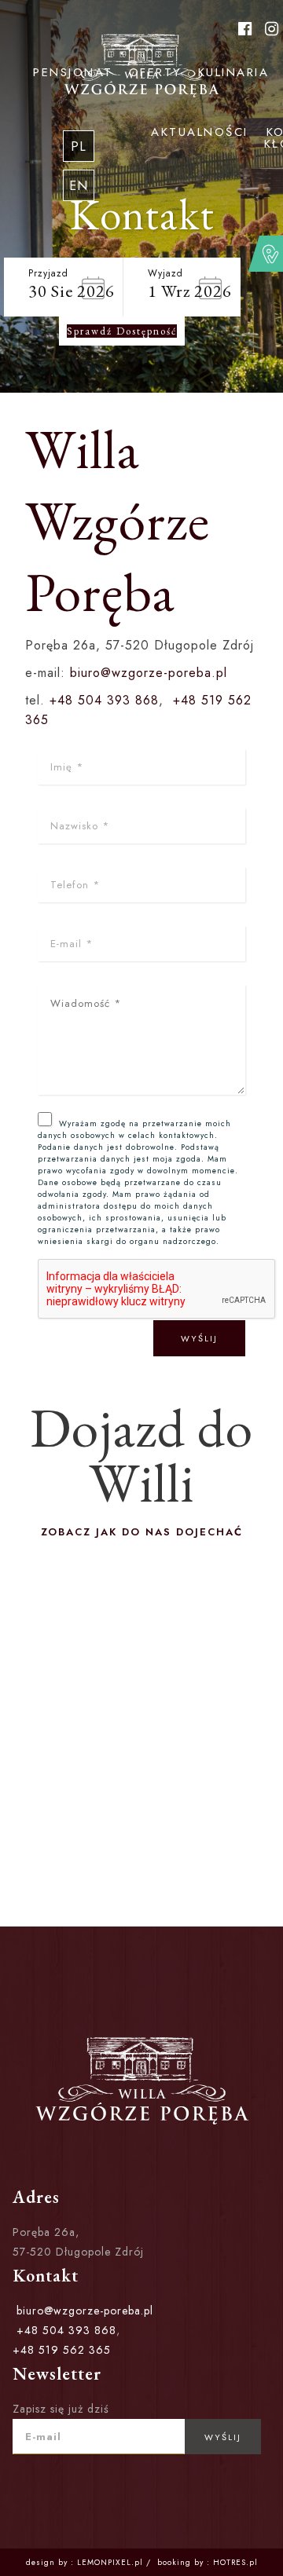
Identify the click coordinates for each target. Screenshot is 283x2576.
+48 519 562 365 (62, 2350)
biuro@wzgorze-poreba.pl (149, 673)
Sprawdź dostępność (122, 331)
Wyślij (223, 2437)
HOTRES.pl (235, 2562)
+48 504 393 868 (104, 700)
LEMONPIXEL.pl (110, 2562)
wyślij (199, 1338)
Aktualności (200, 132)
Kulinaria (234, 72)
